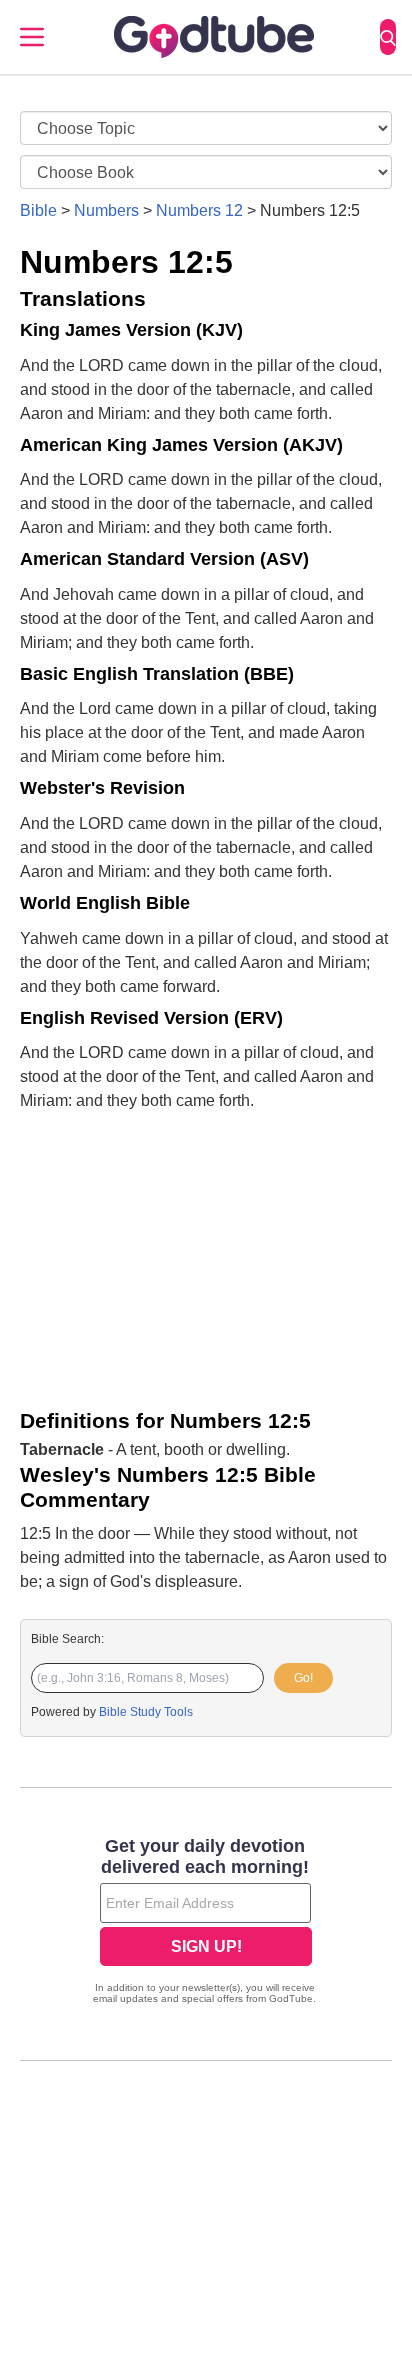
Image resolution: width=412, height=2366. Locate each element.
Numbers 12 (199, 210)
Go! (303, 1678)
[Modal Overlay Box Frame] (206, 1923)
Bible (38, 210)
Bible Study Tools (146, 1712)
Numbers (106, 210)
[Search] (388, 37)
